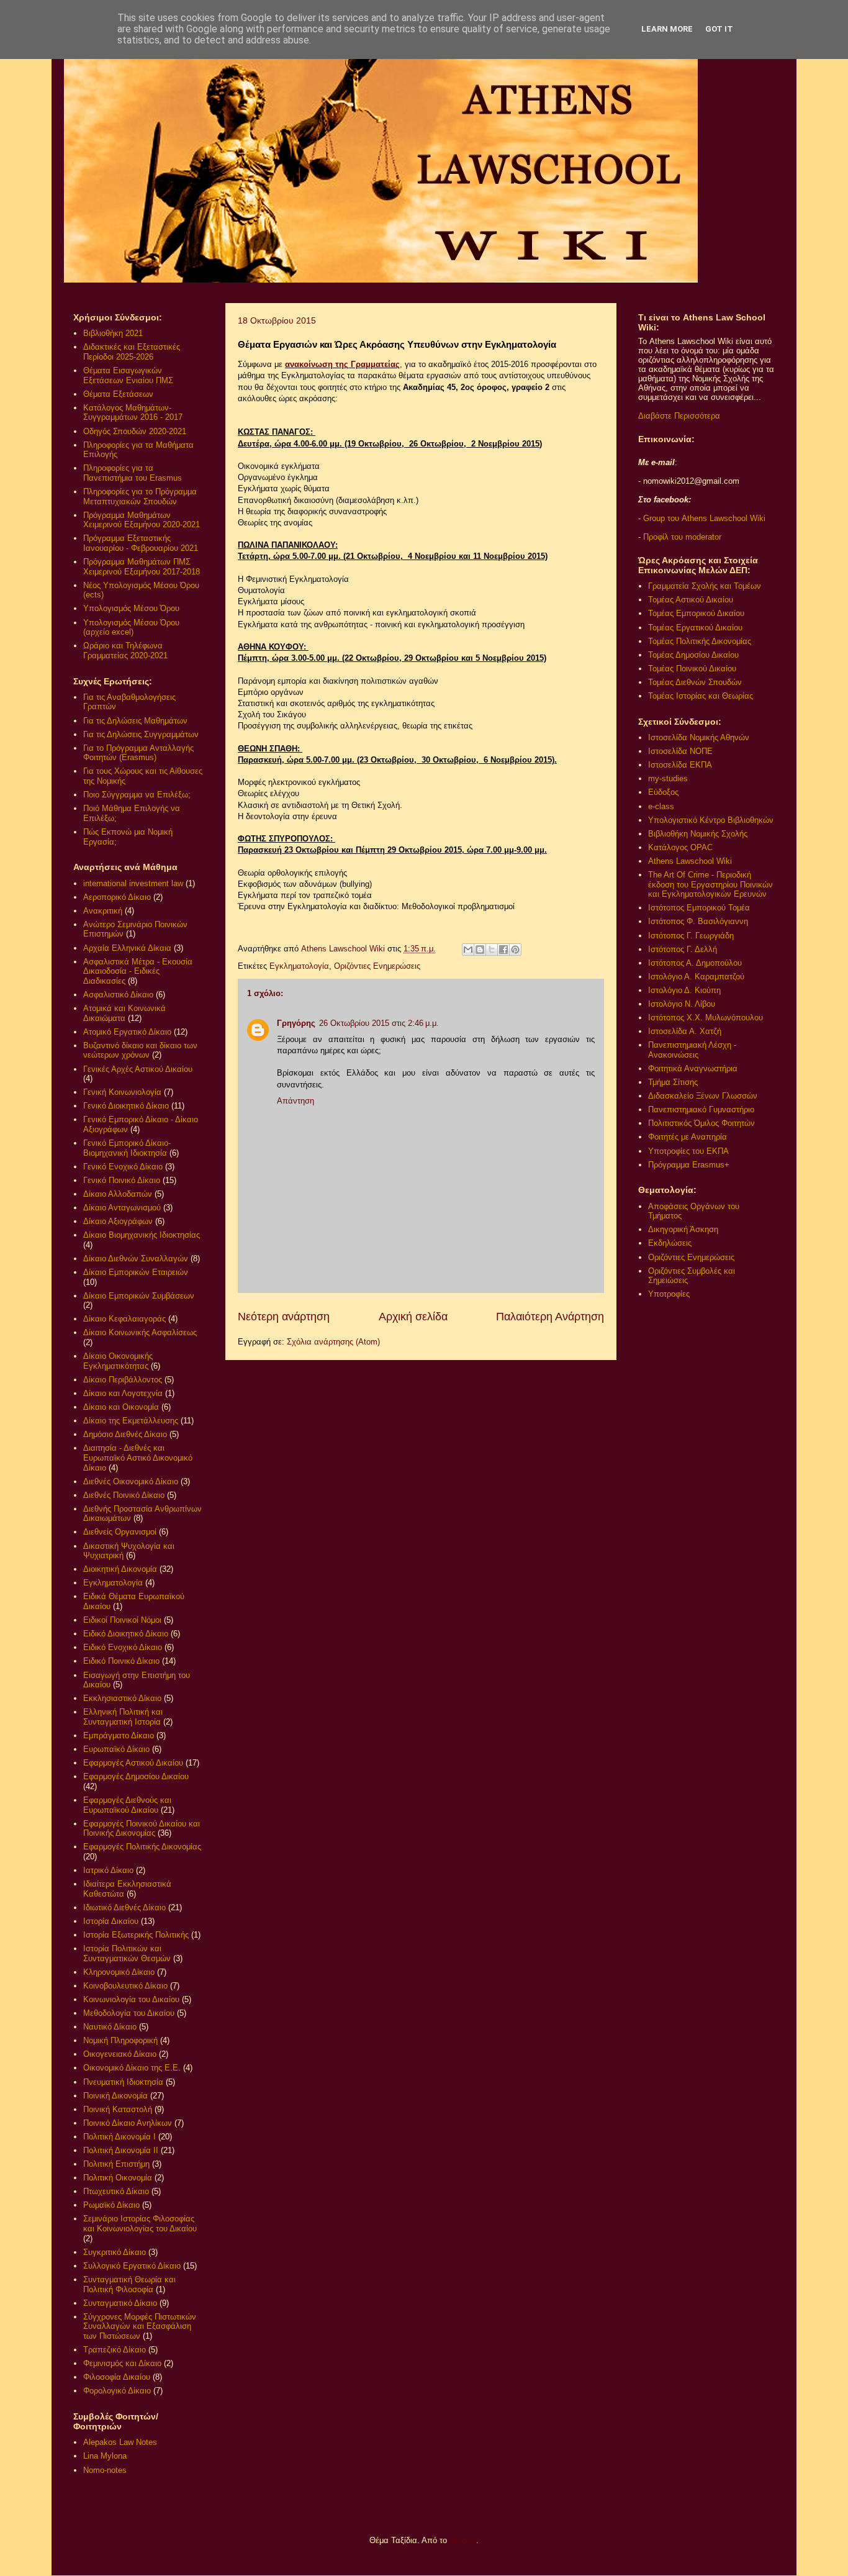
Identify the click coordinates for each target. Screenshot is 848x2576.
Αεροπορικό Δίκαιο (117, 897)
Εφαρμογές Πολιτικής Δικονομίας (142, 1847)
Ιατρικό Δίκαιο (108, 1870)
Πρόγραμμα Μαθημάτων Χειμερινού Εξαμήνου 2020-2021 (142, 520)
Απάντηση (295, 1101)
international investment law (133, 883)
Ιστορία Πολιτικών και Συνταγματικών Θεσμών (127, 1953)
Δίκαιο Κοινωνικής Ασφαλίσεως (140, 1332)
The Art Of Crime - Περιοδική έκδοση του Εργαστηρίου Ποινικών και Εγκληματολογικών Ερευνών (710, 884)
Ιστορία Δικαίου (111, 1921)
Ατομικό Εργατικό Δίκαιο (127, 1032)
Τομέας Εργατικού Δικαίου (695, 628)
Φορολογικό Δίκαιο (117, 2391)
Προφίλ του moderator (682, 537)
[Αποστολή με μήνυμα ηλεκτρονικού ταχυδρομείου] (468, 950)
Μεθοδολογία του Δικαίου (129, 2013)
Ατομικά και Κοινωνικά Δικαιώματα (124, 1013)
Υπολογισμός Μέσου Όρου (131, 608)
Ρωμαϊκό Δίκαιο (111, 2205)
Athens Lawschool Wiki (690, 861)
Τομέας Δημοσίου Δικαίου (693, 655)
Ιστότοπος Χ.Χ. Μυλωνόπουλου (706, 1018)
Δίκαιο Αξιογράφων (118, 1221)
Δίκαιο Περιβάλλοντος (123, 1380)
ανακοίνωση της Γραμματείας (342, 364)
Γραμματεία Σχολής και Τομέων (705, 586)
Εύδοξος (663, 792)
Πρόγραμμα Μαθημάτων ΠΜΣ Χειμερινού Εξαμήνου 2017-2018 (142, 567)
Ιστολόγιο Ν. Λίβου (682, 1004)
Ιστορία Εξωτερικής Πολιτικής (136, 1935)
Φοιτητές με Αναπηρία (688, 1137)
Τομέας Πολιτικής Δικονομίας (700, 641)
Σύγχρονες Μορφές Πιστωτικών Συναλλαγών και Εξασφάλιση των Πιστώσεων (140, 2326)
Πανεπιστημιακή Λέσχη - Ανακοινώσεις (692, 1050)
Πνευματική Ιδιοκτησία (123, 2082)
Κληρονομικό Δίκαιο (119, 1972)
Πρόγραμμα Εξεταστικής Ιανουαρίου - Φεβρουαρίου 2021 (141, 543)
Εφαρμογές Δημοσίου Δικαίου (136, 1776)
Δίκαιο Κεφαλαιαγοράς (124, 1319)
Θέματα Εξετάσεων (118, 394)
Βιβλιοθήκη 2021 (113, 333)
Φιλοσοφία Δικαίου (117, 2377)
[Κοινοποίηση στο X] (492, 950)
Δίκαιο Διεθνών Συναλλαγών (136, 1259)
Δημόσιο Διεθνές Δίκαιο (125, 1434)
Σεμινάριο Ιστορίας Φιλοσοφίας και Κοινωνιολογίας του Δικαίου (140, 2224)
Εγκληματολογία (299, 966)
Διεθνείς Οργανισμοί (120, 1532)
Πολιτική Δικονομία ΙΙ (121, 2150)
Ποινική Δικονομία (115, 2096)
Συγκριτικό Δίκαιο (115, 2252)
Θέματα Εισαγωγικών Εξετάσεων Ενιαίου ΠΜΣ (128, 375)
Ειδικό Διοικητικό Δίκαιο (126, 1634)
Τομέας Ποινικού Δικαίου (692, 669)
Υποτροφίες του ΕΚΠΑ (688, 1151)
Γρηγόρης (296, 1023)
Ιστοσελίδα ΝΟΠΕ (680, 751)
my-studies (668, 778)
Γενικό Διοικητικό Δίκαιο (126, 1106)
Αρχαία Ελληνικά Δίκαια (127, 948)
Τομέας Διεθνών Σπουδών (695, 682)
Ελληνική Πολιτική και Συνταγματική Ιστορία (123, 1717)
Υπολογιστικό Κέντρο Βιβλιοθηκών (711, 820)
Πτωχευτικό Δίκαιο (116, 2191)
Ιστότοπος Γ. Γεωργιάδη (691, 936)
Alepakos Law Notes (120, 2442)
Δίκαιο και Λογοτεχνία (123, 1393)
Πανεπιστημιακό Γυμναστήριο (701, 1109)
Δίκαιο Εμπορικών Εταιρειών (136, 1272)
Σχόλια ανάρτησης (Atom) (333, 1342)
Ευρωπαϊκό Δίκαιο (116, 1749)
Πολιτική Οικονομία (118, 2178)
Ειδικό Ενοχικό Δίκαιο (123, 1647)
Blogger (463, 2540)
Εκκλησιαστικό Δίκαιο (122, 1698)
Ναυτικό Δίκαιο (110, 2027)
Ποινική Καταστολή (118, 2109)
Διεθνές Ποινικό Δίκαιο (124, 1495)
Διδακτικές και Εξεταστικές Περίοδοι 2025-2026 (132, 352)
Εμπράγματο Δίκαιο (119, 1735)
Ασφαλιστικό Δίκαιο (118, 995)
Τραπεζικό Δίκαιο (115, 2350)
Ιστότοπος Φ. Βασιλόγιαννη (698, 921)
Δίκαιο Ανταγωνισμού (122, 1208)
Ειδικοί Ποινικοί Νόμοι (122, 1620)
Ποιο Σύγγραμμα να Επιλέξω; (137, 795)
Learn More (667, 29)
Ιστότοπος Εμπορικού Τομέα (699, 908)
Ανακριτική (103, 911)
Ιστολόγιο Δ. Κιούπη (684, 990)
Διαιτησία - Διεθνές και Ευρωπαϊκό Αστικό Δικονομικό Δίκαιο (138, 1458)
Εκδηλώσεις (670, 1243)
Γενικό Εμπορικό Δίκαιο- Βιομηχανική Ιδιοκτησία (127, 1148)
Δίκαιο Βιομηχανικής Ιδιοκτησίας (142, 1235)
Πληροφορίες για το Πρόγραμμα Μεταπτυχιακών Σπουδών (140, 497)
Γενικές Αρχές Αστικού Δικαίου (138, 1069)
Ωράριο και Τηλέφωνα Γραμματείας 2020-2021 (125, 651)
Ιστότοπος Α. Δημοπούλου (695, 963)
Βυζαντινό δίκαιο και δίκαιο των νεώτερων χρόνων (140, 1050)
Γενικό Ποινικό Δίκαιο (122, 1180)
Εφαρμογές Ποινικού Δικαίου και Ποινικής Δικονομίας (142, 1829)
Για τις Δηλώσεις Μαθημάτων (135, 721)
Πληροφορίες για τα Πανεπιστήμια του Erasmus (133, 473)
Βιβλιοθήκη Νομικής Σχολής (698, 834)
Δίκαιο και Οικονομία (121, 1407)
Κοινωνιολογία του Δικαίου (131, 1999)
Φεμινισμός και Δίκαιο (122, 2363)
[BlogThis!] (480, 950)
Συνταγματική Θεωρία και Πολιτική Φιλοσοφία (129, 2284)
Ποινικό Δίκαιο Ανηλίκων (128, 2123)
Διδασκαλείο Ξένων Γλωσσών (703, 1096)
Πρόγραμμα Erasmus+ (689, 1165)
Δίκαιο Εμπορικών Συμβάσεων (139, 1296)
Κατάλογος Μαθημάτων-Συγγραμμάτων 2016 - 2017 (133, 413)
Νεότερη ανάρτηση (284, 1317)
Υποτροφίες (669, 1294)
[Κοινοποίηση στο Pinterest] (515, 950)
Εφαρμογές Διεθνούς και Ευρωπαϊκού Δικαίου (127, 1805)
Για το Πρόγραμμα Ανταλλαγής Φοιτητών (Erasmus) (138, 753)
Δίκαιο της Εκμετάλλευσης (131, 1421)
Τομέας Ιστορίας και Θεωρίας (701, 696)
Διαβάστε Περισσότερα (679, 416)
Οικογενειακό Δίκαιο (120, 2054)
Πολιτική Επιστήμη (116, 2164)
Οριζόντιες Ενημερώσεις (377, 966)
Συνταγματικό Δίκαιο (120, 2303)
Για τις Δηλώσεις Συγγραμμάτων (141, 734)
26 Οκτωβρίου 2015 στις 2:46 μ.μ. (379, 1023)
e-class (661, 806)
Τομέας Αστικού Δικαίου (691, 600)
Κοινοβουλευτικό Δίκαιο (125, 1986)
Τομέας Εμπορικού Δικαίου (696, 613)
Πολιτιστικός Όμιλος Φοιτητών (701, 1123)
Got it (719, 29)
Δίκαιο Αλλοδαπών (118, 1194)
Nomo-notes (105, 2470)
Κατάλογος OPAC (680, 847)
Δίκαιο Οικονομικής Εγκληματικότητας (118, 1361)
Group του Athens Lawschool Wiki (703, 518)
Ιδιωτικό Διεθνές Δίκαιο (124, 1907)
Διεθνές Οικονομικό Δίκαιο (131, 1481)
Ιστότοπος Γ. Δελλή (683, 949)
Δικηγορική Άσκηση (683, 1229)
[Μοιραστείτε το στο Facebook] (503, 950)
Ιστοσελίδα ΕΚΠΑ (680, 765)
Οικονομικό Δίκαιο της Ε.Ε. (132, 2068)
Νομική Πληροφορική (120, 2040)
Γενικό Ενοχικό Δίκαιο (123, 1167)
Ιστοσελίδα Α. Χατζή (685, 1031)
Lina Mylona (105, 2456)
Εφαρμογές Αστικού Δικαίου (133, 1763)
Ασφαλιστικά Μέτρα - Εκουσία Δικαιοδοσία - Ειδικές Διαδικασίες (138, 971)
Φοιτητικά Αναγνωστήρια (693, 1068)
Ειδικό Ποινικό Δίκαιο (121, 1661)
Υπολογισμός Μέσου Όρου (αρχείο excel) (131, 628)
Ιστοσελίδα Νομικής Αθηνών (699, 737)
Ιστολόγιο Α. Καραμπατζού (696, 977)
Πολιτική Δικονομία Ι (120, 2137)
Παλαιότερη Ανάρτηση (550, 1317)
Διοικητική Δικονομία (120, 1569)
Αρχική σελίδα (413, 1317)
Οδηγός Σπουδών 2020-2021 (135, 431)
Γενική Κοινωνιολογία (122, 1092)
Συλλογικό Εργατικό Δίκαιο (132, 2266)
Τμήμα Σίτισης (673, 1082)
